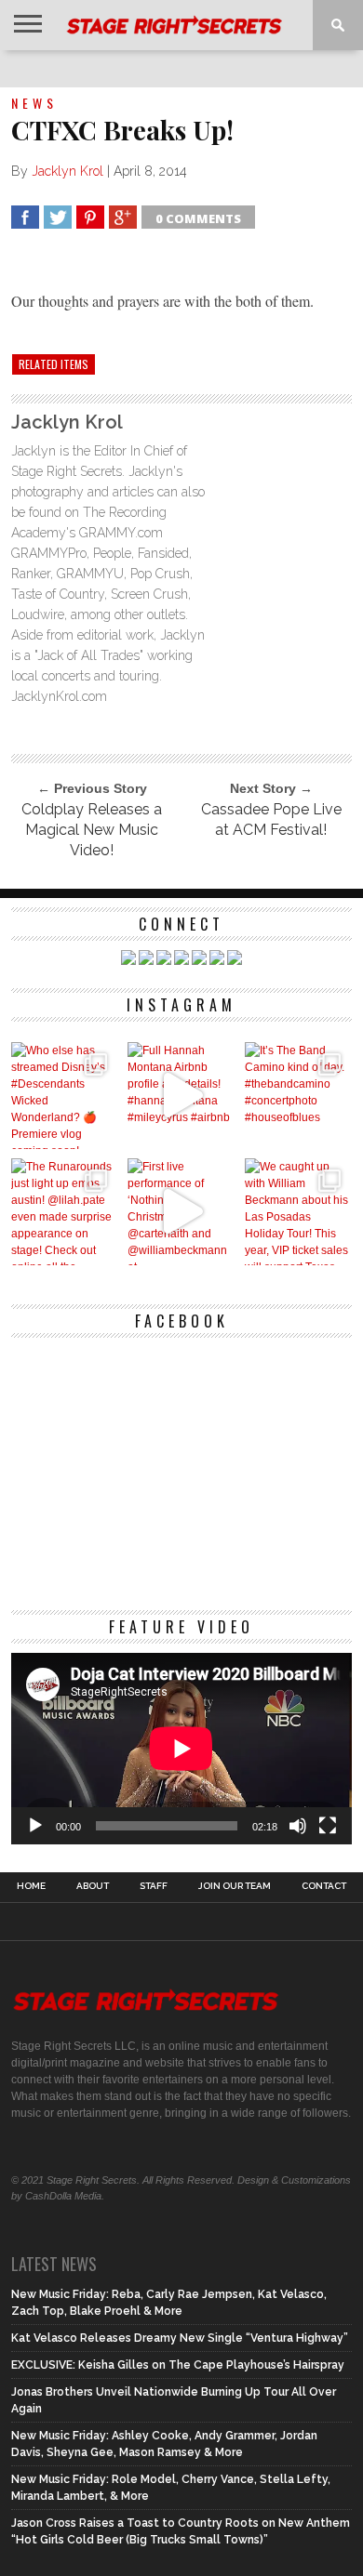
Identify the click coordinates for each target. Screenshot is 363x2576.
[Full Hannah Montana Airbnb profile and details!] (181, 1096)
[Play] (35, 1826)
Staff (154, 1886)
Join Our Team (235, 1886)
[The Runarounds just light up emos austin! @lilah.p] (65, 1212)
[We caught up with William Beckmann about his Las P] (298, 1212)
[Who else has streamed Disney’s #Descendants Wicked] (65, 1096)
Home (31, 1886)
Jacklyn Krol (67, 171)
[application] (181, 1749)
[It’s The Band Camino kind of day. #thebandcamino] (298, 1096)
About (93, 1886)
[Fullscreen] (328, 1826)
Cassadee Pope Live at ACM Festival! (271, 819)
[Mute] (298, 1826)
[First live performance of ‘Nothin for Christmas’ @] (181, 1212)
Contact (324, 1886)
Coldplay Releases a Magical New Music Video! (92, 830)
